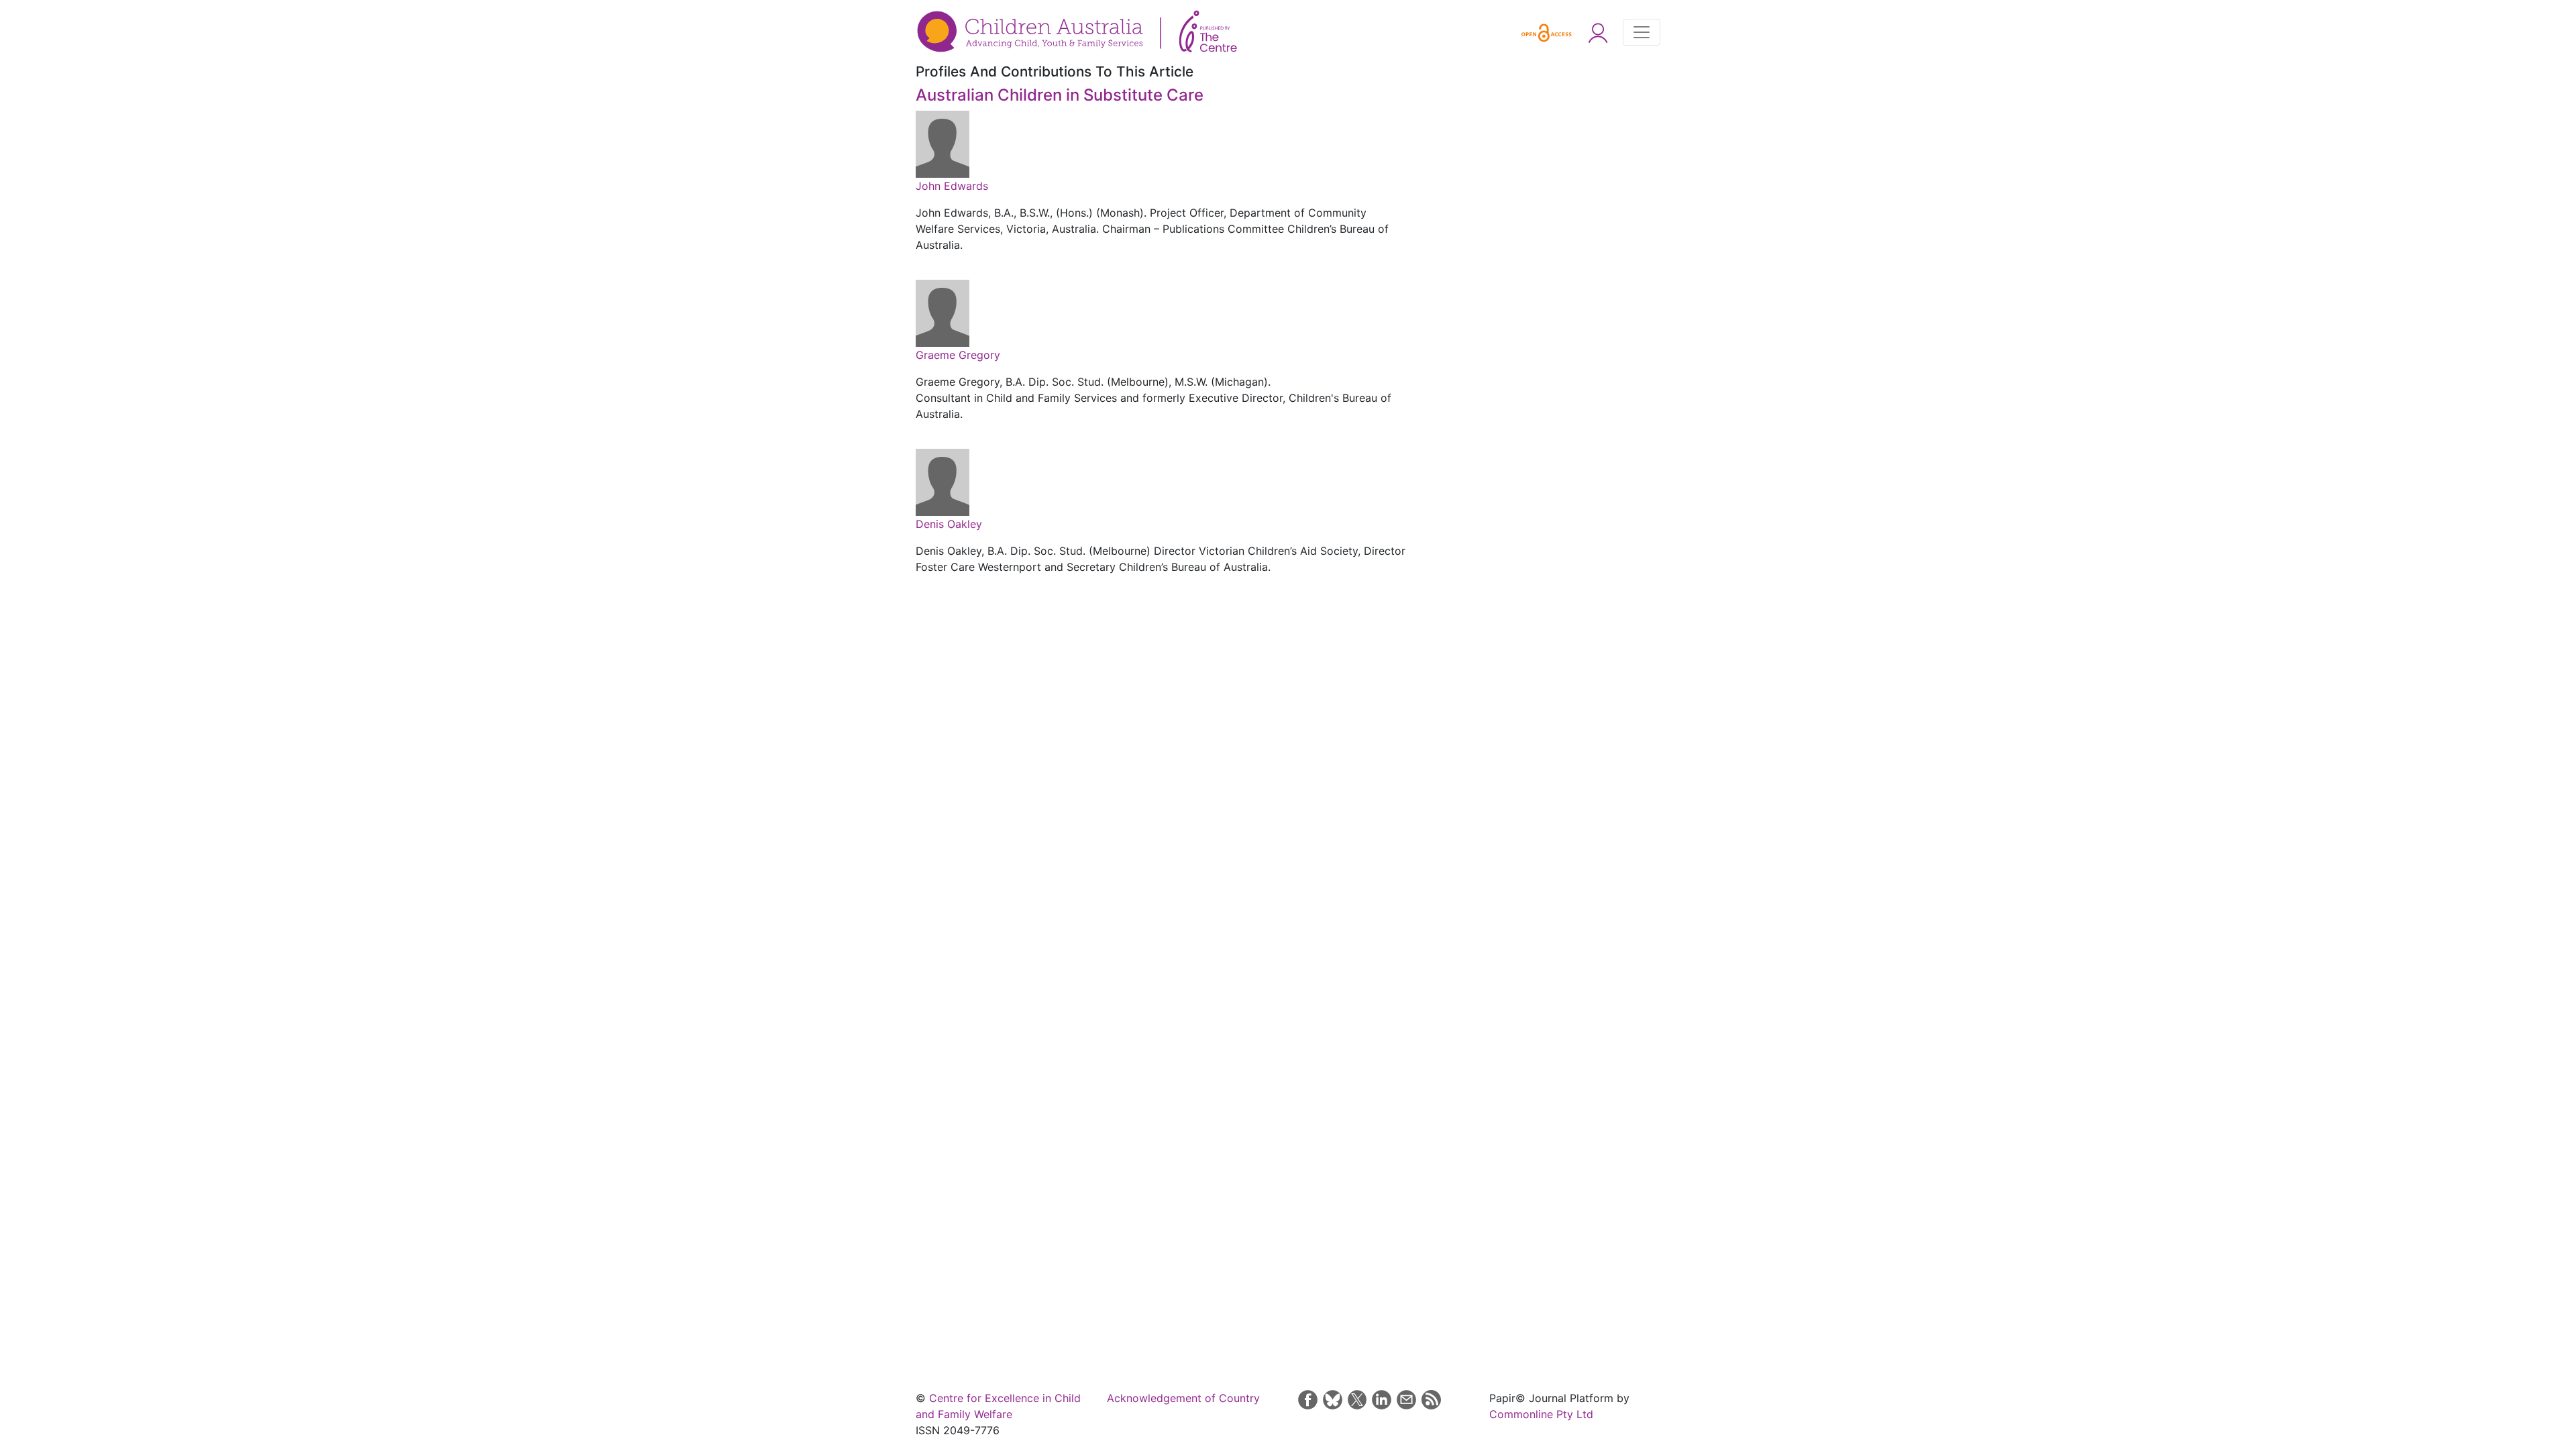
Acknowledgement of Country (1183, 1398)
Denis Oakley (949, 524)
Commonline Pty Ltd (1541, 1414)
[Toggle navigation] (1642, 32)
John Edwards (952, 186)
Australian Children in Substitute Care (1060, 95)
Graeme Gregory (958, 355)
